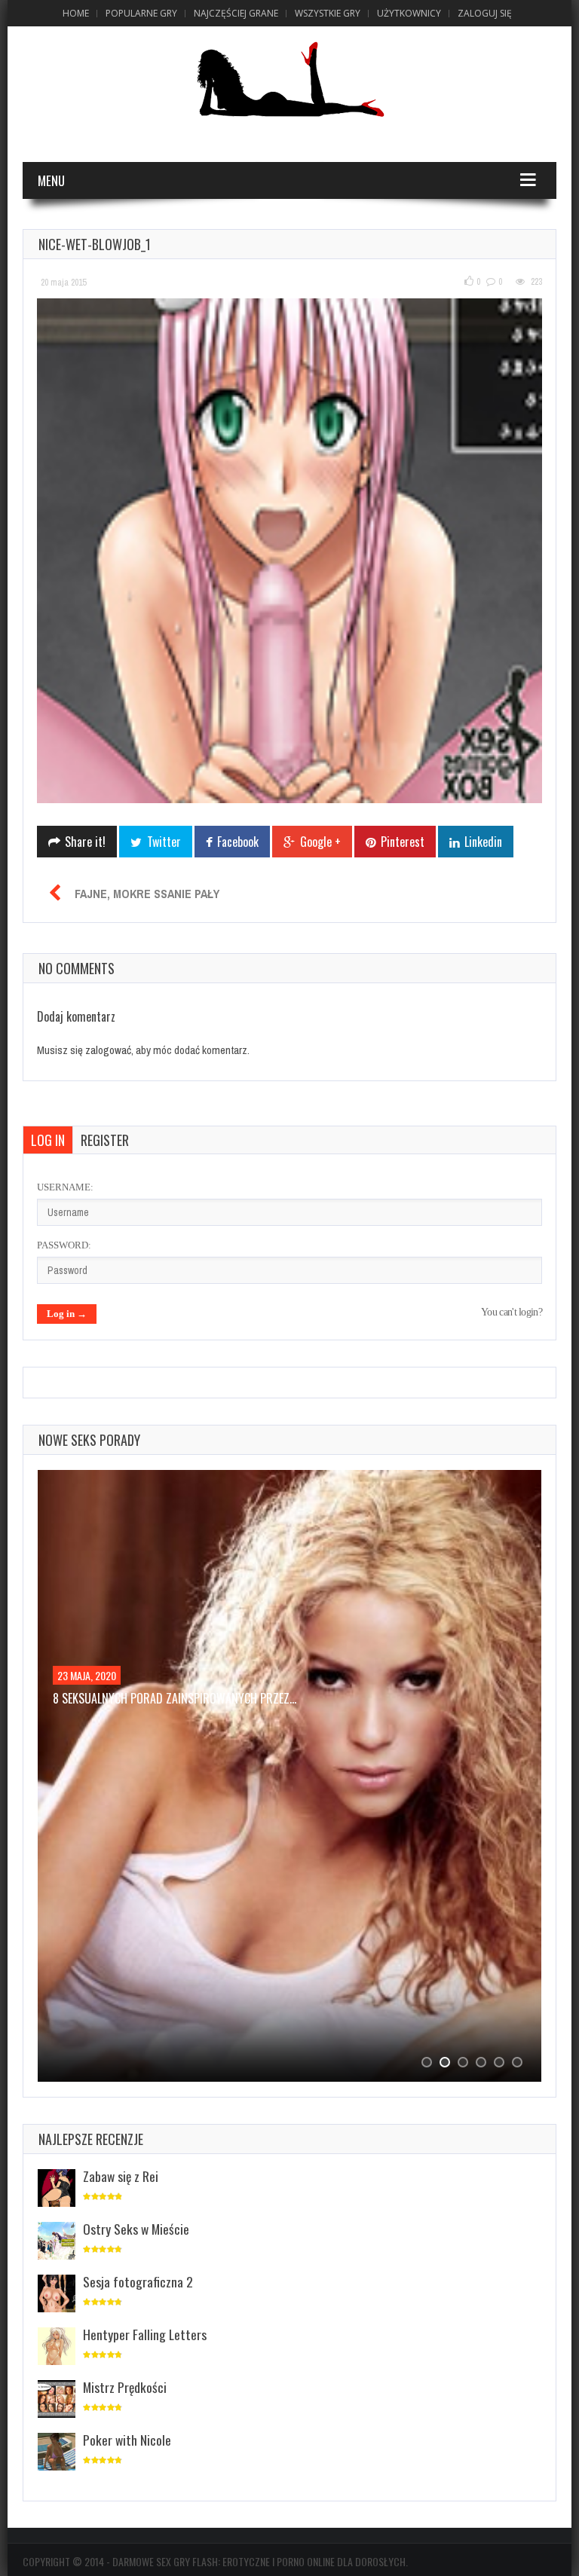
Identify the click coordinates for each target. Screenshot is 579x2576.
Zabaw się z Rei (121, 2176)
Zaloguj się (485, 13)
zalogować (108, 1050)
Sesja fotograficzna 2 (138, 2281)
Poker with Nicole (127, 2440)
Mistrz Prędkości (125, 2387)
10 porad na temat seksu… (120, 1698)
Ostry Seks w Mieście (136, 2229)
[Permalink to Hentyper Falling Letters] (57, 2347)
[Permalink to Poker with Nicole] (57, 2453)
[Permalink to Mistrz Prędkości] (57, 2400)
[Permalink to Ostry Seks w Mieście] (57, 2242)
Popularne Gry (141, 13)
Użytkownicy (409, 13)
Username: (65, 1187)
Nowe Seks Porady (89, 1440)
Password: (64, 1245)
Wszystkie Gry (328, 13)
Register (105, 1140)
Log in (48, 1140)
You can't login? (512, 1312)
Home (76, 13)
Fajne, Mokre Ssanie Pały (147, 894)
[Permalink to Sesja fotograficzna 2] (57, 2295)
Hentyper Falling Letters (145, 2334)
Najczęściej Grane (236, 13)
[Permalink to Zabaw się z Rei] (57, 2189)
